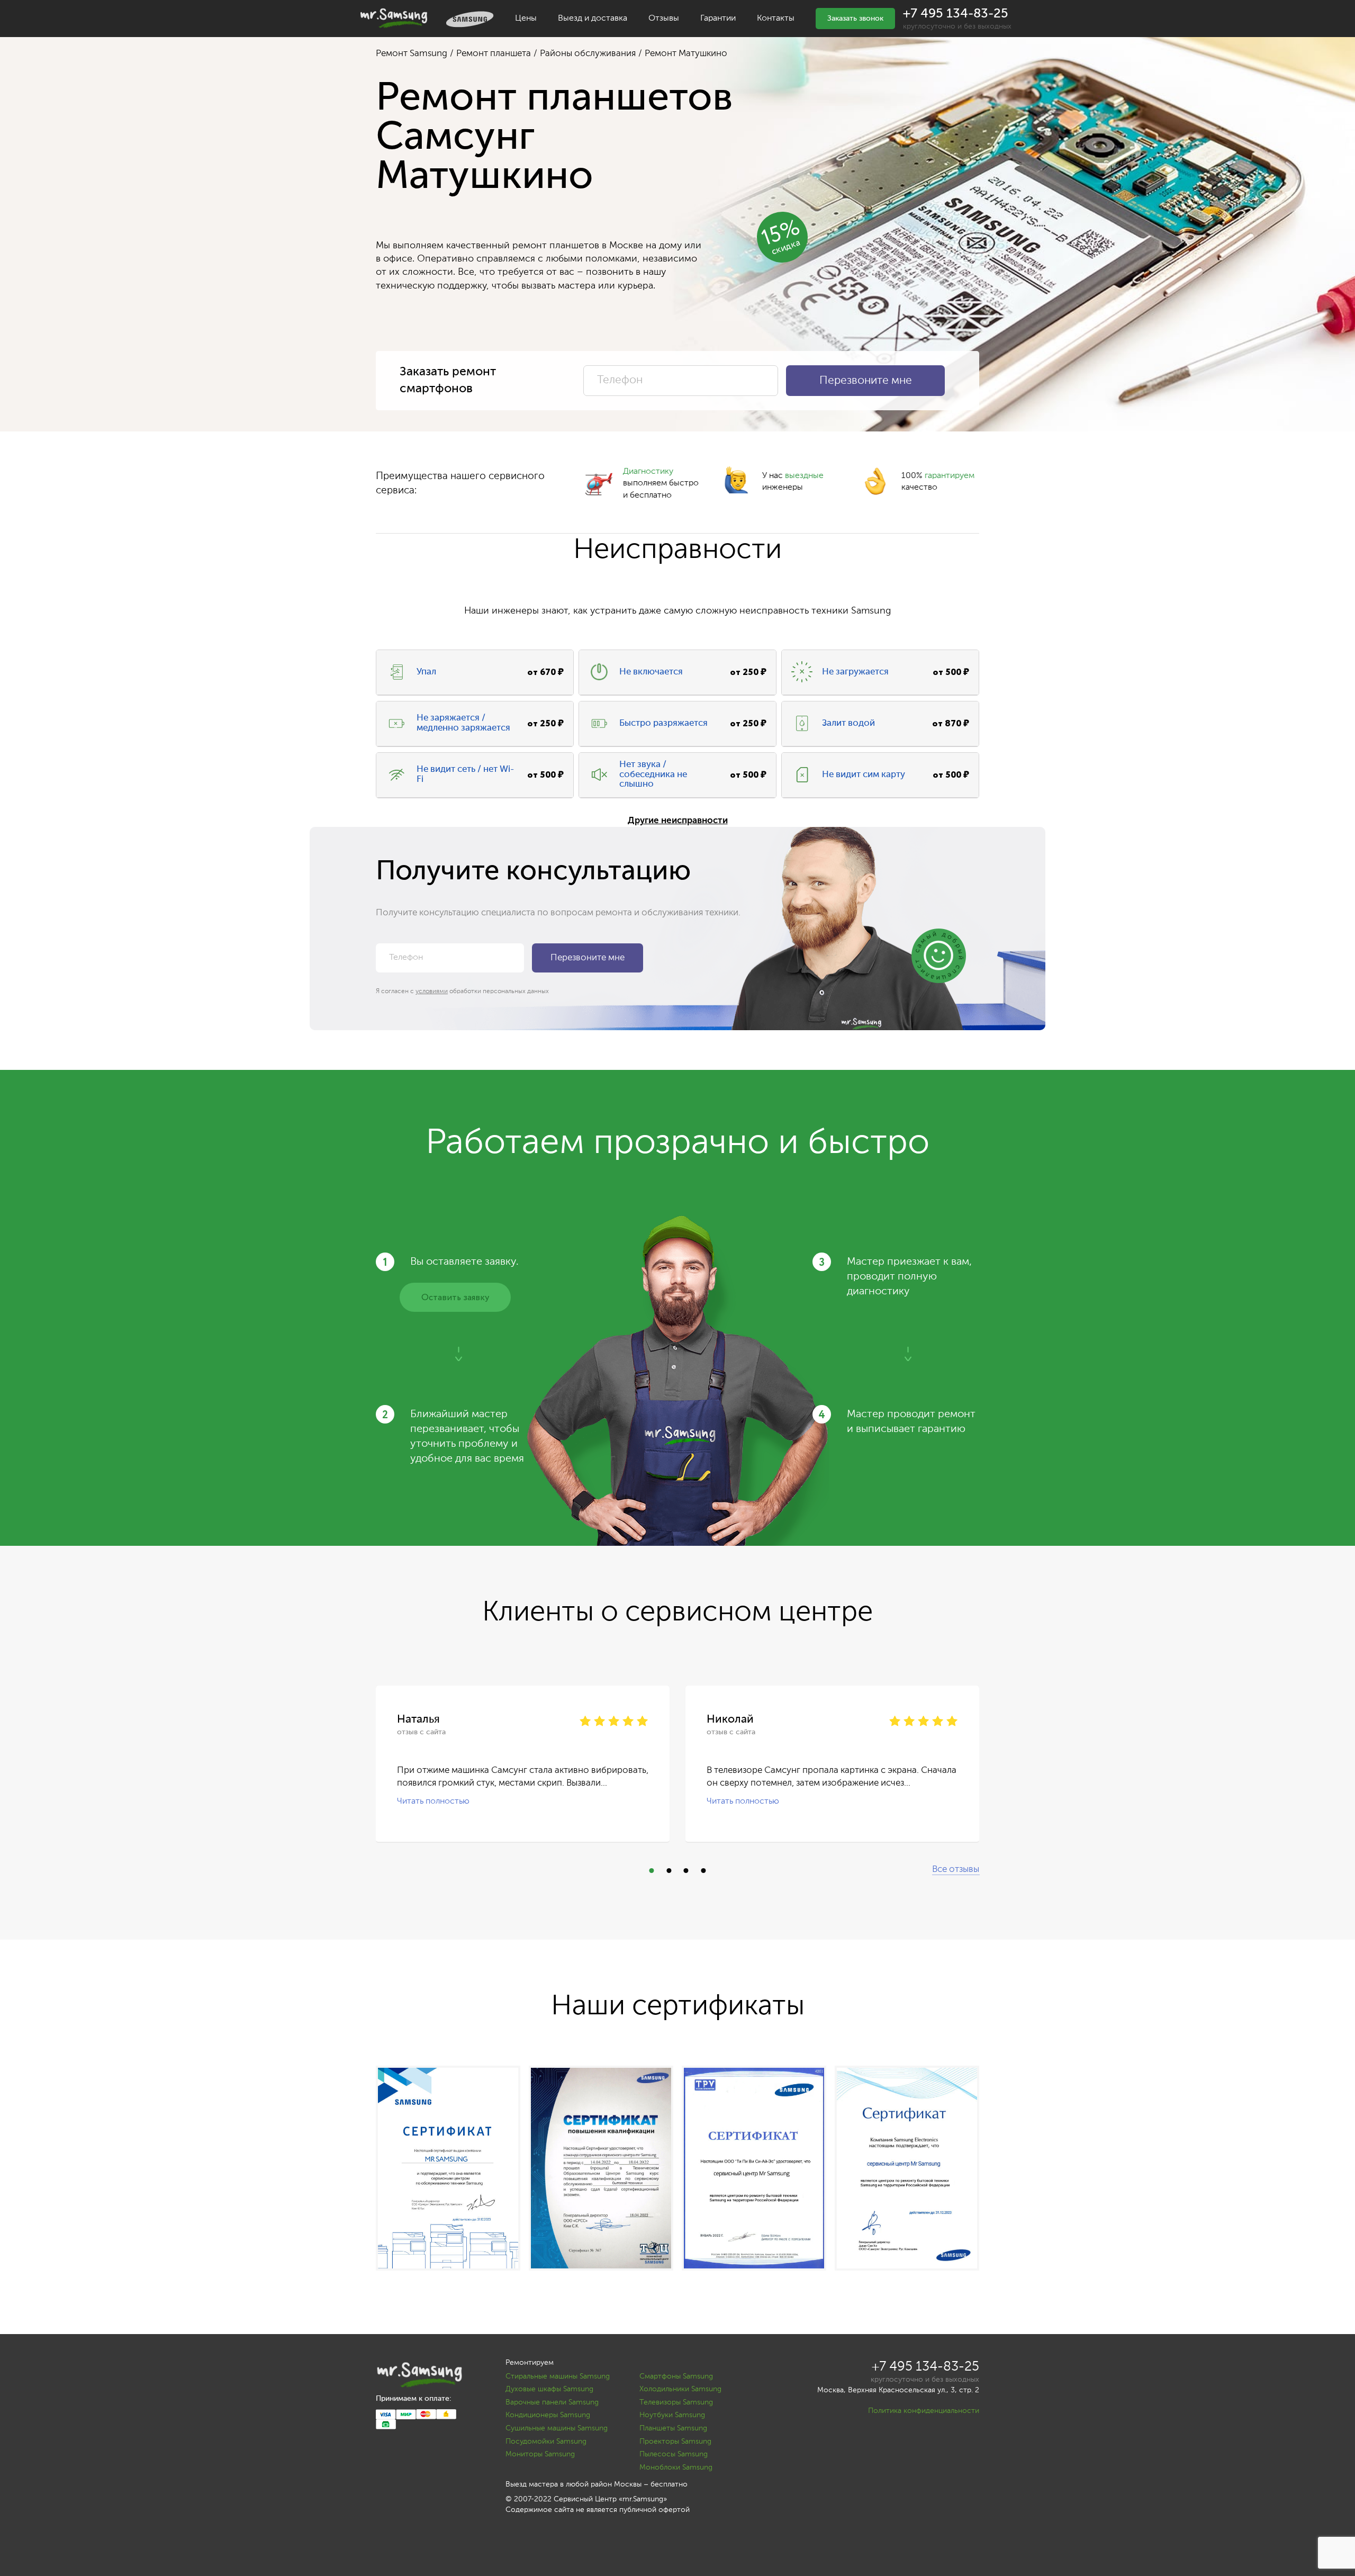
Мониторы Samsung (540, 2454)
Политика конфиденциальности (924, 2411)
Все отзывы (956, 1870)
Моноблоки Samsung (676, 2467)
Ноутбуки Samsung (672, 2415)
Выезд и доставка (593, 19)
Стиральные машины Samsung (558, 2376)
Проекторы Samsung (675, 2442)
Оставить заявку (455, 1298)
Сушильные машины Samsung (557, 2428)
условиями (432, 992)
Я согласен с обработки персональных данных (462, 992)
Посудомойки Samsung (546, 2442)
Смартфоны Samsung (676, 2376)
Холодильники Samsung (680, 2389)
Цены (526, 19)
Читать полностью (433, 1801)
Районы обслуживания (588, 54)
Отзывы (664, 19)
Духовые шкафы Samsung (549, 2389)
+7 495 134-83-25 (956, 14)
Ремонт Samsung (412, 54)
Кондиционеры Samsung (548, 2415)
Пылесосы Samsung (674, 2454)
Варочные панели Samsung (552, 2402)
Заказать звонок (855, 19)
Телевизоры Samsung (676, 2402)
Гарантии (718, 19)
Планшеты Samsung (673, 2428)
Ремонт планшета (494, 54)
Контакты (776, 19)
